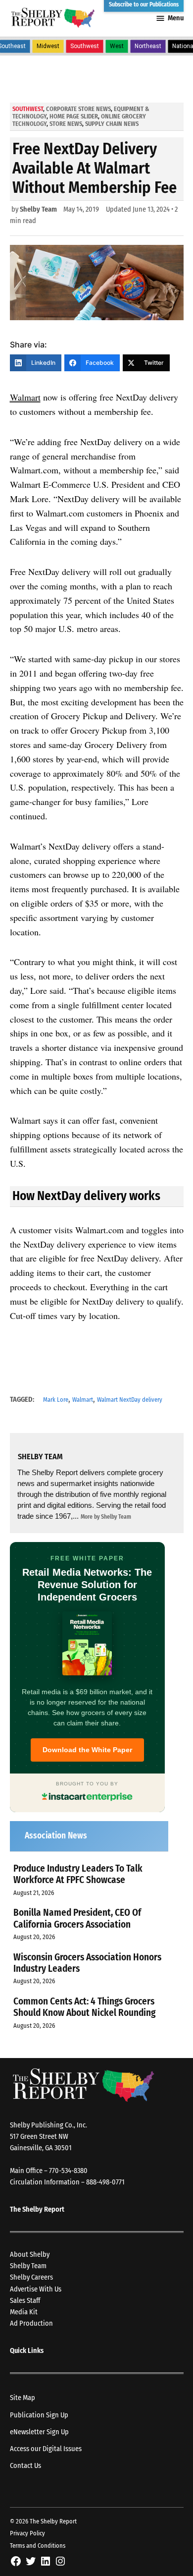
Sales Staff (25, 2301)
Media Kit (24, 2312)
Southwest (85, 46)
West (117, 46)
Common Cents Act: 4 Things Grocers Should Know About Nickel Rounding (84, 2007)
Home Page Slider (74, 116)
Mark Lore (56, 1400)
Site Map (23, 2398)
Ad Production (31, 2323)
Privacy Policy (27, 2533)
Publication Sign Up (39, 2415)
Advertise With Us (36, 2289)
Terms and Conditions (38, 2546)
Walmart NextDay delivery (130, 1400)
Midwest (48, 46)
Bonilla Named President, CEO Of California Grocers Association (77, 1918)
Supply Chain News (112, 124)
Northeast (148, 46)
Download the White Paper (87, 1750)
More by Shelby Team (106, 1517)
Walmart (25, 397)
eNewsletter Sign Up (39, 2432)
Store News (66, 124)
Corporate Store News (78, 109)
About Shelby (30, 2255)
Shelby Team (38, 209)
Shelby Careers (31, 2277)
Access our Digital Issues (46, 2449)
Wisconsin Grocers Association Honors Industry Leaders (87, 1963)
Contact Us (25, 2466)
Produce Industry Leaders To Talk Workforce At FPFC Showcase (78, 1874)
